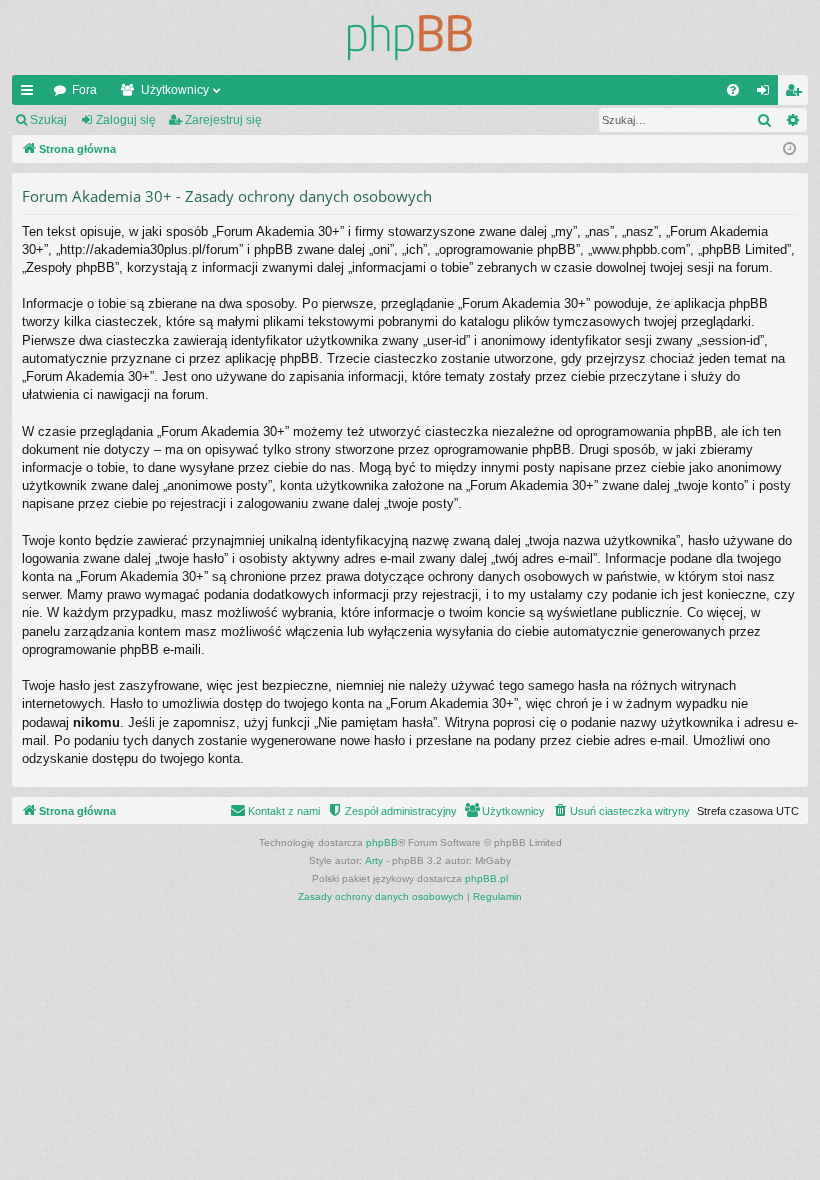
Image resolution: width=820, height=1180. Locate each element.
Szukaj (48, 120)
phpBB (382, 842)
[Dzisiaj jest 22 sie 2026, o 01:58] (789, 149)
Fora (84, 90)
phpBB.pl (486, 878)
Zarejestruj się (223, 120)
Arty (374, 860)
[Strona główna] (410, 37)
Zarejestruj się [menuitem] (797, 94)
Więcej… (31, 94)
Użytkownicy (175, 90)
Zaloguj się (126, 120)
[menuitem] (733, 90)
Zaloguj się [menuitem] (767, 94)
